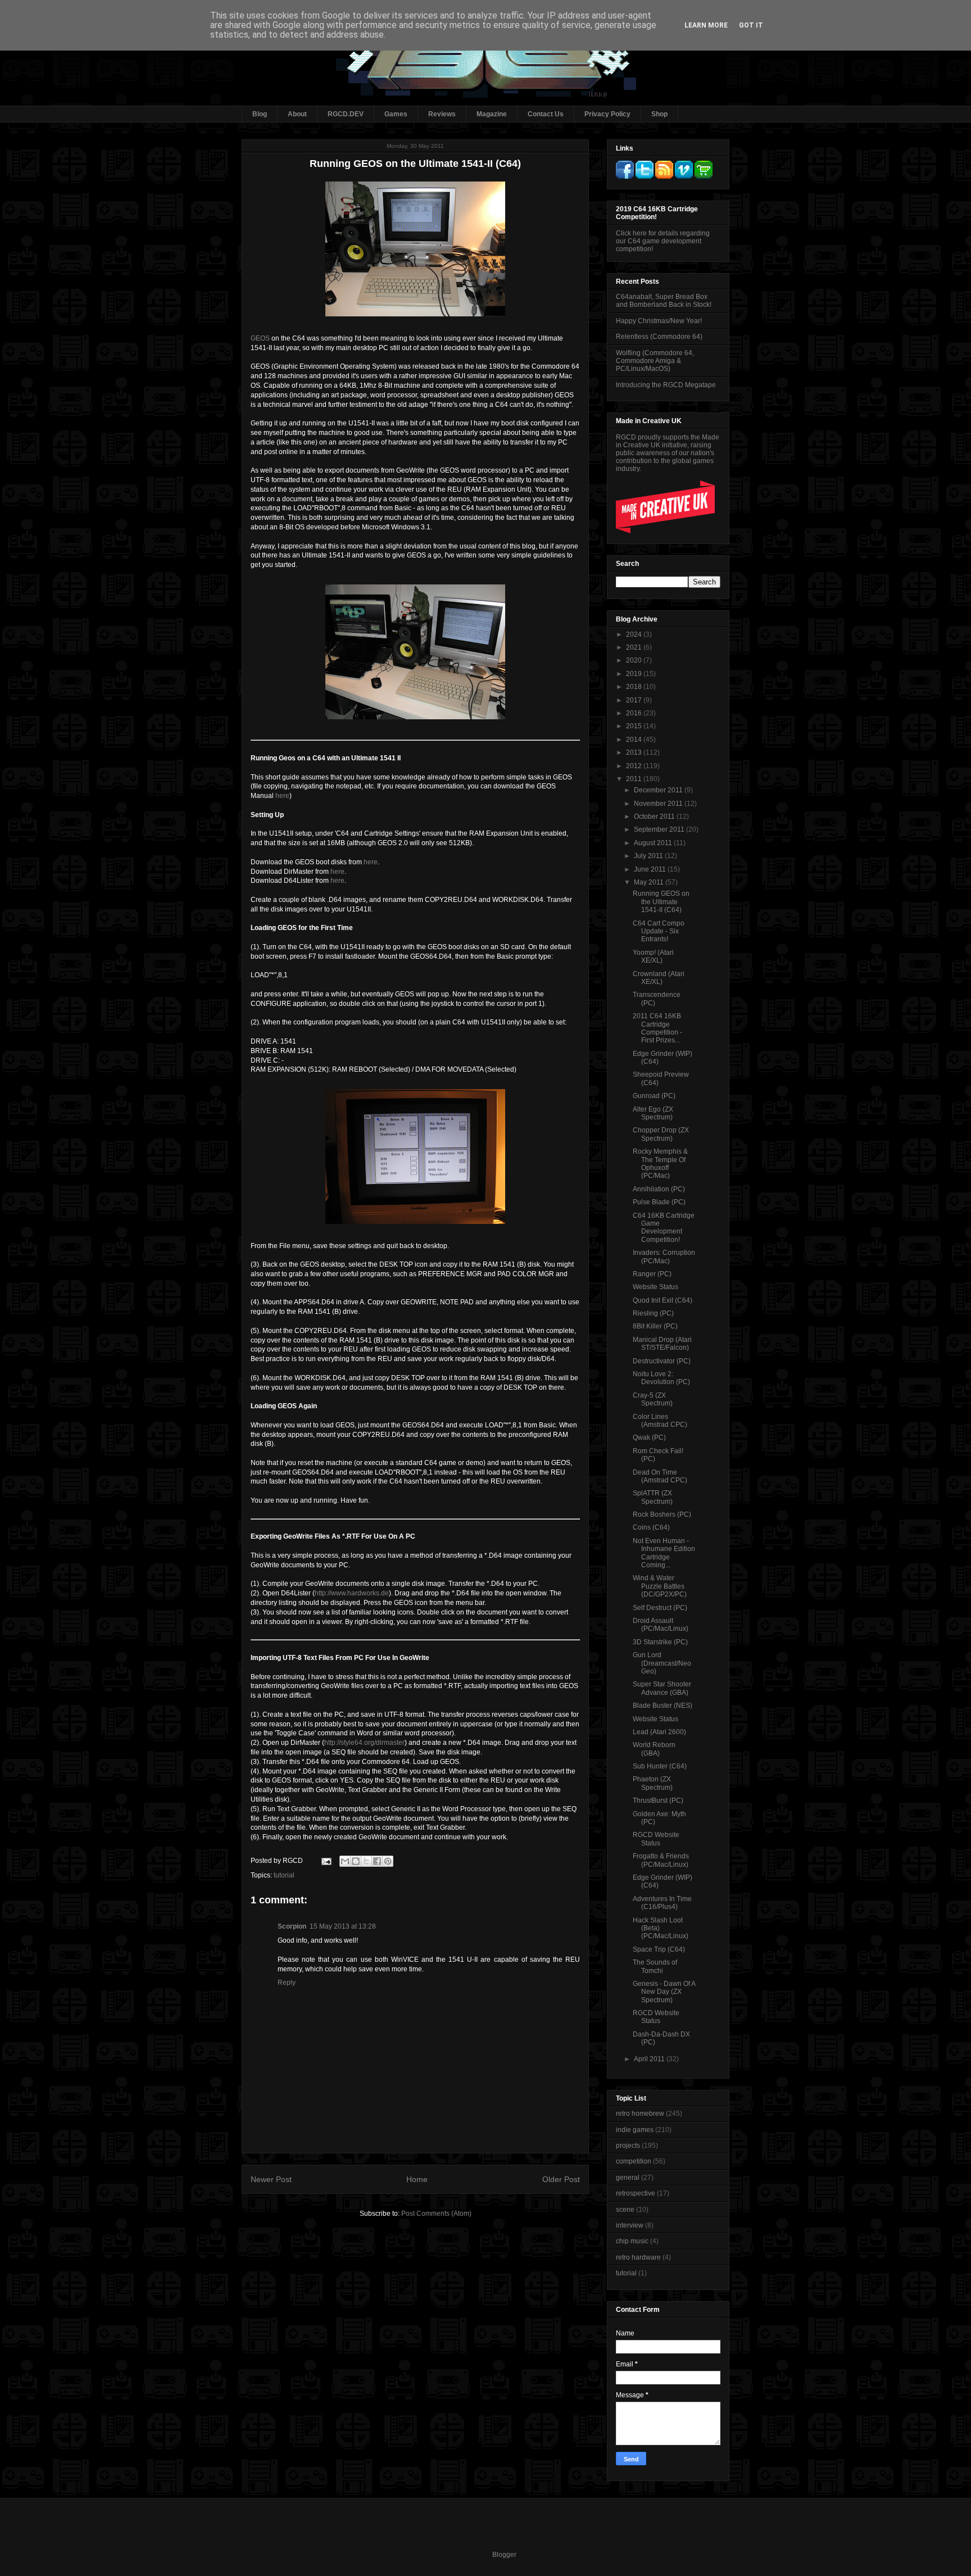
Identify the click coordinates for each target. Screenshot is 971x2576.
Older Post (561, 2179)
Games (396, 114)
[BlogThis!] (356, 1861)
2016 (635, 713)
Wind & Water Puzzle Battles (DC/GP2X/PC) (660, 1586)
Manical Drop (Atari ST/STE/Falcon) (662, 1344)
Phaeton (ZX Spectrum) (653, 1783)
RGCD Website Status (656, 1839)
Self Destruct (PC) (660, 1608)
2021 (635, 647)
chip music (632, 2241)
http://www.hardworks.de (352, 1593)
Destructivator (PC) (662, 1361)
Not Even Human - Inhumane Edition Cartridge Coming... (664, 1553)
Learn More (706, 25)
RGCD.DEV (346, 114)
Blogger (504, 2555)
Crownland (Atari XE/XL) (659, 978)
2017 (635, 700)
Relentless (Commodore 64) (659, 337)
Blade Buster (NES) (663, 1706)
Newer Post (271, 2179)
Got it (751, 25)
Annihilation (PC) (659, 1189)
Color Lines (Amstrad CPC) (660, 1421)
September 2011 (660, 829)
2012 (635, 766)
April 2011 (650, 2059)
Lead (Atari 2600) (659, 1732)
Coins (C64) (651, 1527)
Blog (260, 114)
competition (634, 2161)
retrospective (636, 2193)
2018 (635, 687)
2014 (635, 740)
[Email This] (345, 1861)
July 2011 (649, 856)
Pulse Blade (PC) (659, 1202)
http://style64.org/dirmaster (364, 1743)
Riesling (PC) (653, 1313)
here (282, 796)
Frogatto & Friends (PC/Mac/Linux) (661, 1860)
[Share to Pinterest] (388, 1861)
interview (630, 2225)
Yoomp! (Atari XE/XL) (653, 956)
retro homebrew (640, 2114)
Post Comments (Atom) (436, 2214)
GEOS (260, 338)
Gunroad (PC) (654, 1096)
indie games (635, 2130)
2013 (635, 752)
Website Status (655, 1287)
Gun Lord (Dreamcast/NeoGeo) (662, 1663)
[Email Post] (326, 1861)
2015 (635, 726)
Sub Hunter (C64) (660, 1766)
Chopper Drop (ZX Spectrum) (661, 1134)
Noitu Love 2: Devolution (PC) (661, 1378)
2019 (635, 674)
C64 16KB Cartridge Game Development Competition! (664, 1228)
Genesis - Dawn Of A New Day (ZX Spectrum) (664, 1992)
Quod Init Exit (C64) (663, 1300)
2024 (635, 634)
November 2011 (659, 804)
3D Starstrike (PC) (660, 1642)
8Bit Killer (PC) (655, 1326)
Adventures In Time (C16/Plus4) (662, 1903)
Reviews (442, 114)
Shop (659, 114)
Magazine (492, 114)
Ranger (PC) (652, 1274)
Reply (287, 1983)
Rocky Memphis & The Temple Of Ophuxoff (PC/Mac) (660, 1164)
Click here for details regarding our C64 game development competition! (663, 241)
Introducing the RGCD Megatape (666, 385)
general (628, 2178)
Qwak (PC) (649, 1437)
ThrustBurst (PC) (658, 1801)
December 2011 (659, 790)
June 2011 (651, 869)
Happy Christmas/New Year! (659, 321)
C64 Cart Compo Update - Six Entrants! (659, 931)
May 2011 (650, 882)
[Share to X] (366, 1861)
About (297, 114)
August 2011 (654, 843)
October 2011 (655, 817)
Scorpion (292, 1926)
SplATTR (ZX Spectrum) (653, 1497)
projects (628, 2146)
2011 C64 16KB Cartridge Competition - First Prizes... (657, 1028)
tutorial (284, 1875)
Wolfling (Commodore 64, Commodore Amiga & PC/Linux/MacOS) (655, 361)
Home (417, 2179)
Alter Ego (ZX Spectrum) (653, 1113)
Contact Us (546, 114)
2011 (635, 779)
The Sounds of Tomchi (655, 1966)
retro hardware (638, 2257)
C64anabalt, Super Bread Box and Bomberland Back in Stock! (664, 301)
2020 (635, 660)
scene (625, 2210)
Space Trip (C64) (659, 1949)
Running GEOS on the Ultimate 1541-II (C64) (661, 902)
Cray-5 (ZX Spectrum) (653, 1399)
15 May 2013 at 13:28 (343, 1926)
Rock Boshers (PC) (662, 1514)
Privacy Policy (607, 114)
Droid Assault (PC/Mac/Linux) (661, 1625)
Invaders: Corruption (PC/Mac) (664, 1257)
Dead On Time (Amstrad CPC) (660, 1476)
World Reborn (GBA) (654, 1749)
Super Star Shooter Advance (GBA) (662, 1688)
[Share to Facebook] (377, 1861)
